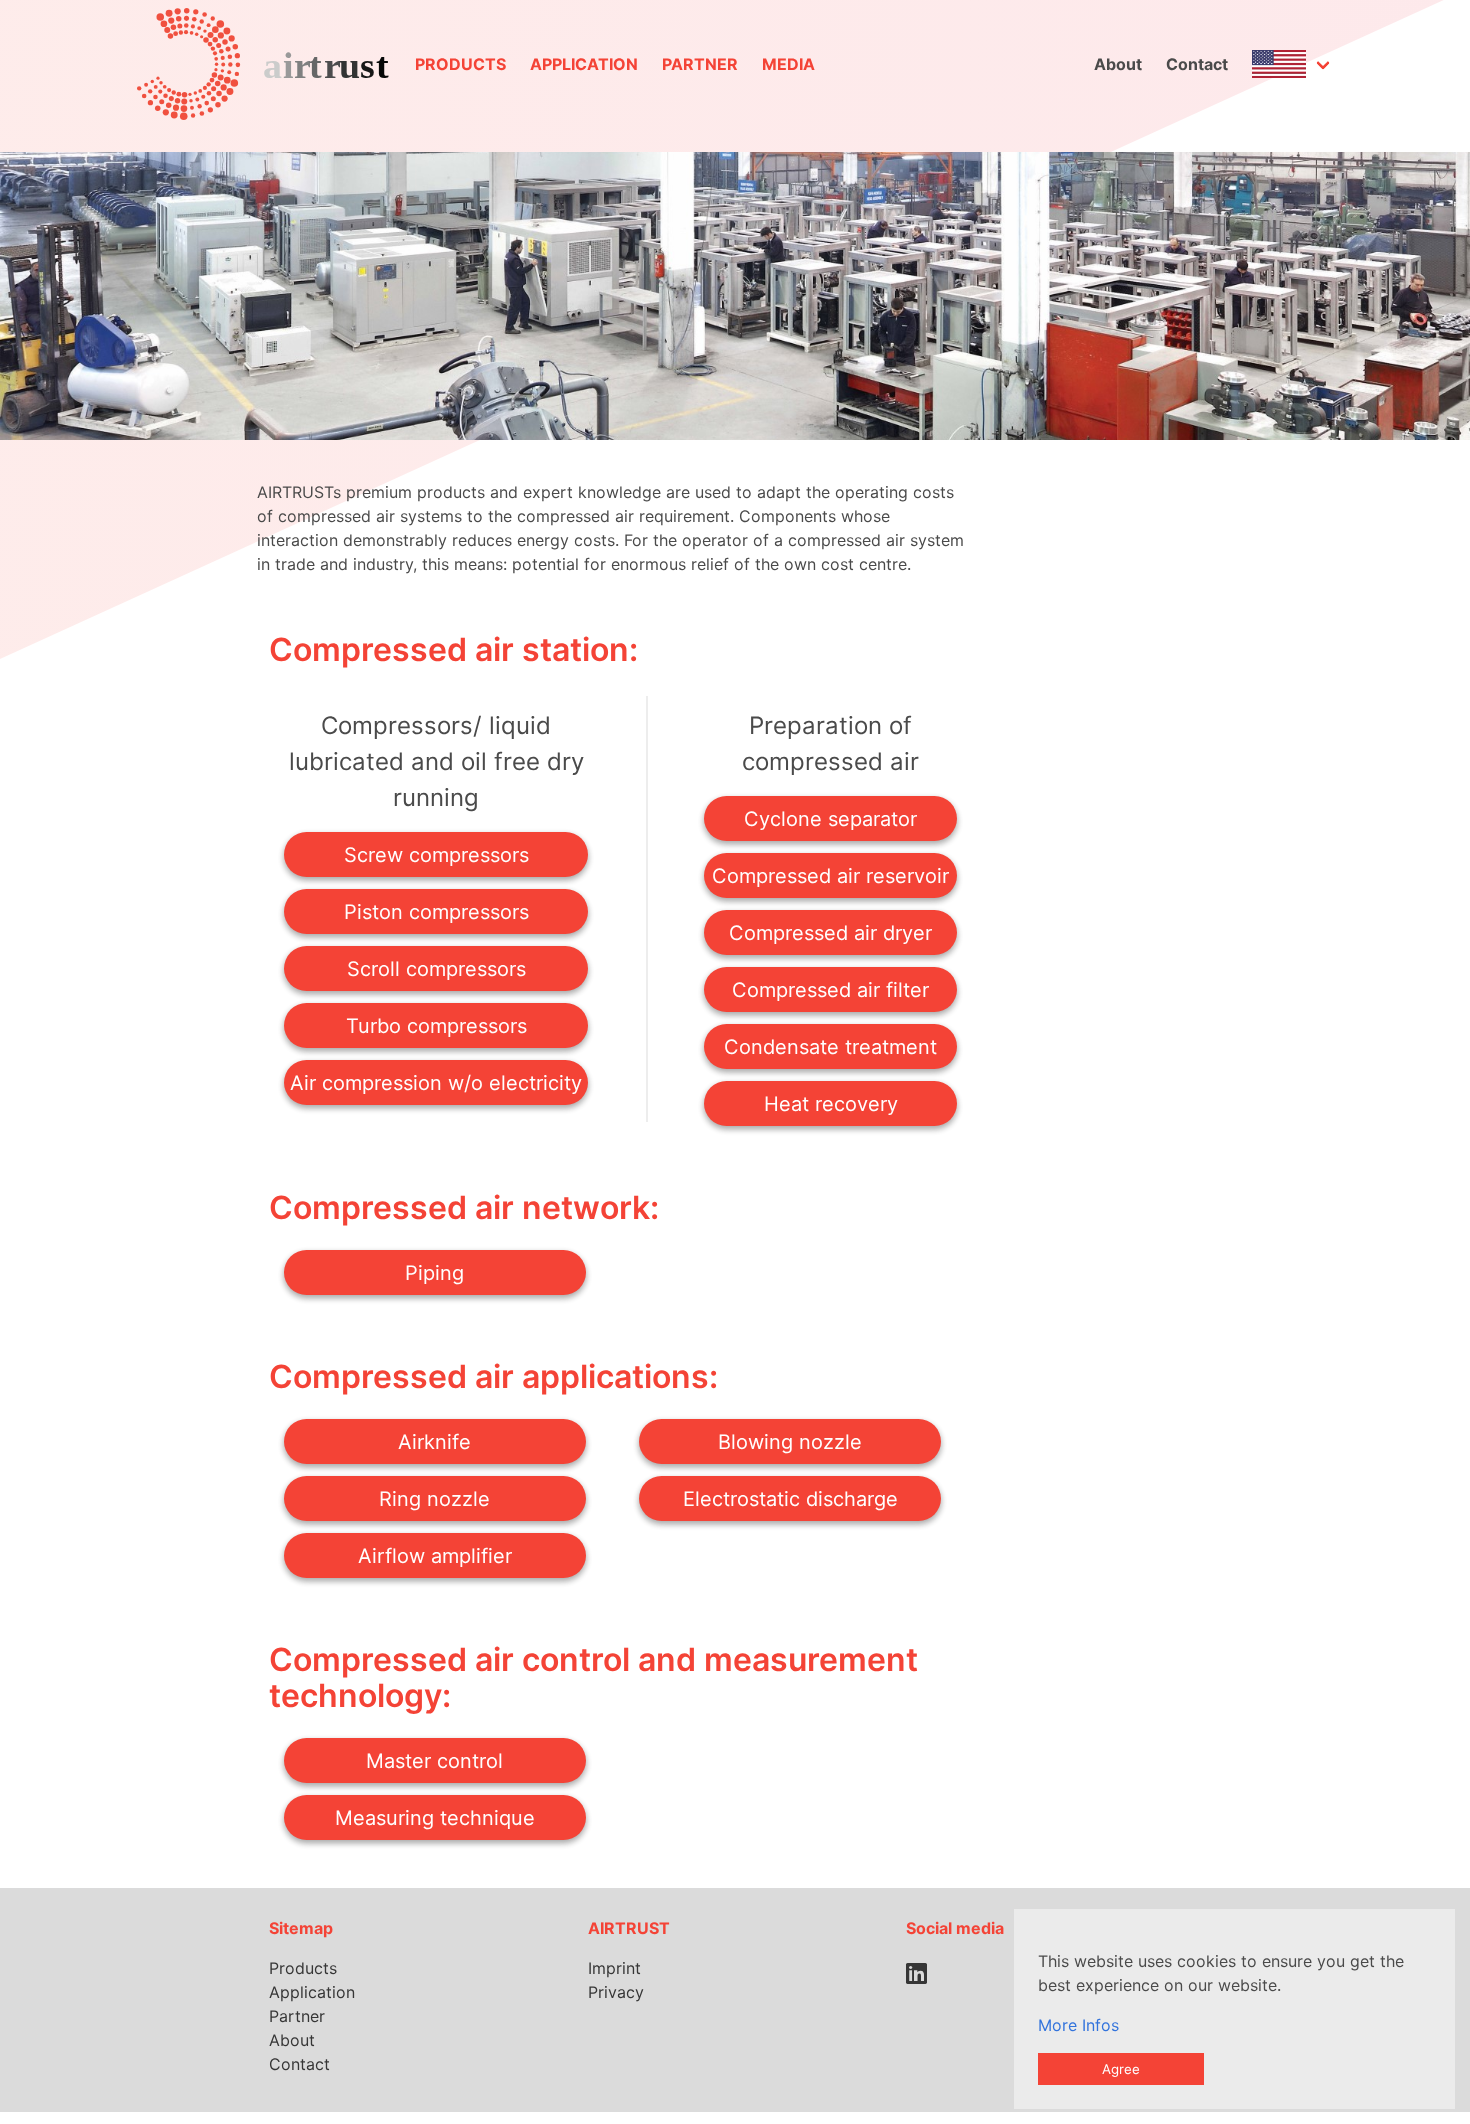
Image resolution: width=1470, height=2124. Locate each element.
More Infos (1078, 2025)
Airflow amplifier (435, 1556)
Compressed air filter (830, 990)
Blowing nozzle (790, 1442)
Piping (434, 1273)
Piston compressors (436, 912)
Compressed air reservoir (830, 876)
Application (584, 64)
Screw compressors (436, 855)
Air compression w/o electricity (436, 1083)
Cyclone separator (830, 819)
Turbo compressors (436, 1026)
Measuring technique (435, 1818)
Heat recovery (831, 1104)
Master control (434, 1761)
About (1118, 64)
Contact (1197, 64)
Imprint (614, 1968)
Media (788, 64)
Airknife (434, 1442)
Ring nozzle (434, 1499)
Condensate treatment (830, 1047)
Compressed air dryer (830, 933)
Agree (1121, 2069)
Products (460, 64)
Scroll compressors (436, 969)
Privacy (616, 1992)
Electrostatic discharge (790, 1499)
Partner (700, 64)
